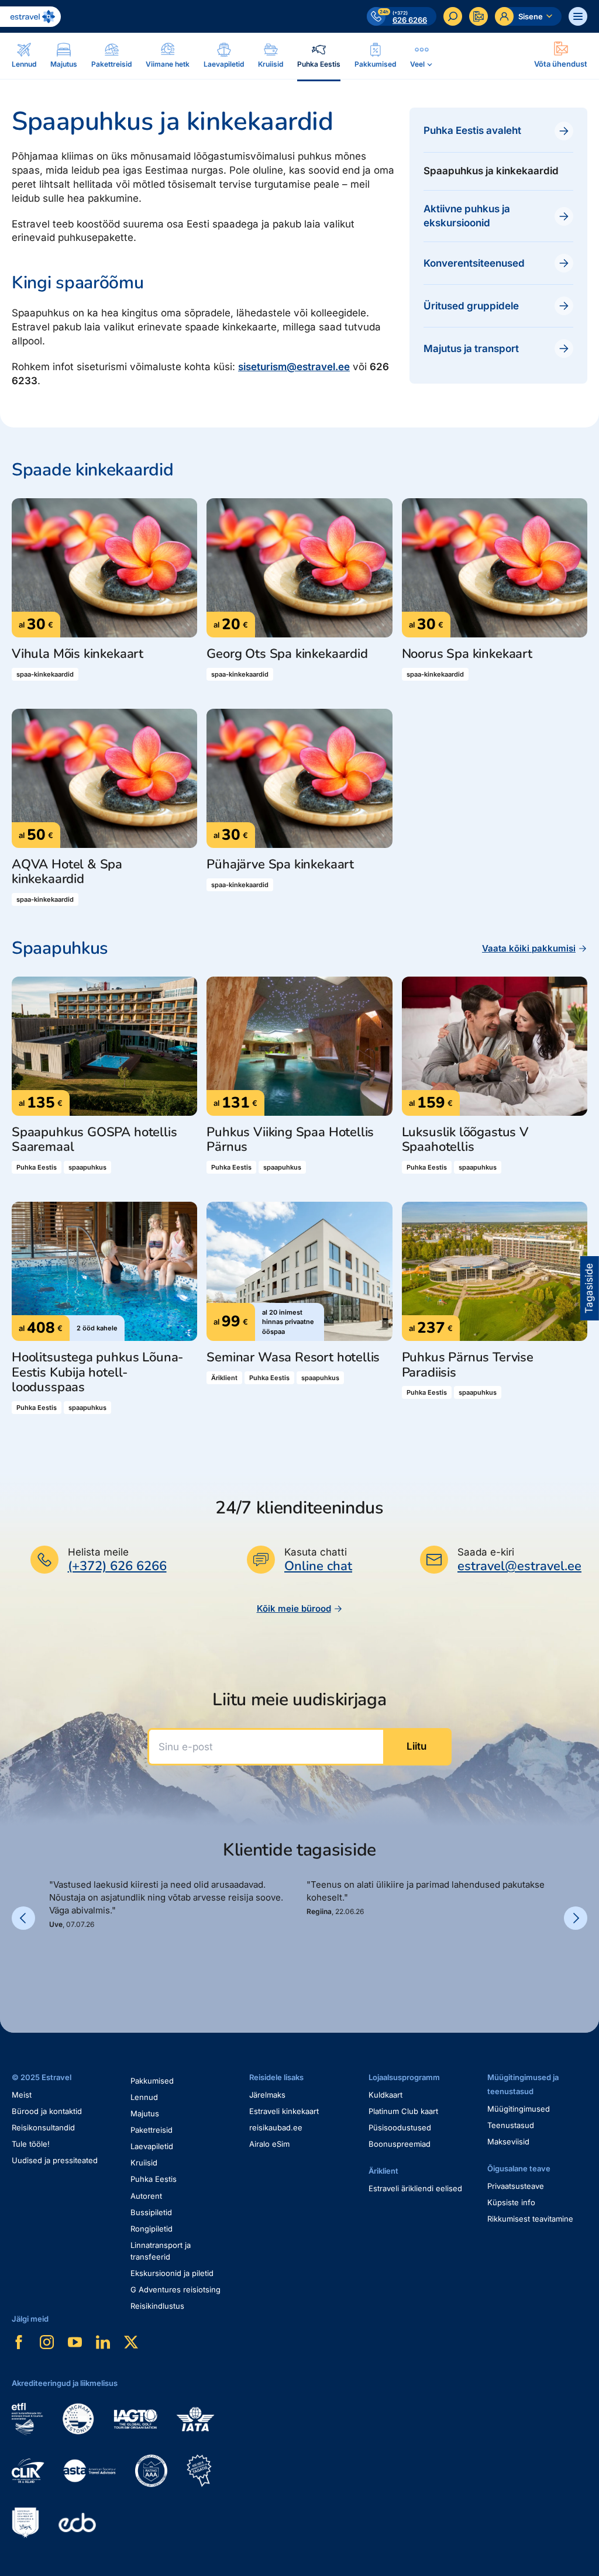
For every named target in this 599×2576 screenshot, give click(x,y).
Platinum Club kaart (403, 2111)
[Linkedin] (103, 2342)
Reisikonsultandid (43, 2127)
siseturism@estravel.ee (294, 367)
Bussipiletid (151, 2212)
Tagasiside (589, 1288)
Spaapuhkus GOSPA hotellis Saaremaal (94, 1140)
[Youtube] (75, 2342)
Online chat (318, 1566)
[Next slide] (576, 1918)
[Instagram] (47, 2342)
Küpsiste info (511, 2202)
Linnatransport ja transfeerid (161, 2251)
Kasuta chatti (316, 1552)
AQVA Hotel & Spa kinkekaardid (67, 872)
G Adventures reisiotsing (175, 2289)
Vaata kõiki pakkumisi (529, 948)
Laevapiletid (152, 2146)
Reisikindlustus (157, 2306)
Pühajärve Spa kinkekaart (280, 865)
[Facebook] (19, 2342)
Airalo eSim (269, 2144)
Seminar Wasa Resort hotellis (293, 1358)
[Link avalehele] (30, 17)
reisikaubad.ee (276, 2127)
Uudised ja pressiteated (55, 2160)
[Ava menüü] (578, 16)
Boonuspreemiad (400, 2144)
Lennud (144, 2097)
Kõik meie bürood (294, 1608)
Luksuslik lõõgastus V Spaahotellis (465, 1140)
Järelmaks (267, 2095)
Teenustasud (511, 2125)
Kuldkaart (385, 2095)
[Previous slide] (23, 1918)
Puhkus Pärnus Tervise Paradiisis (468, 1365)
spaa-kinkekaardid (45, 674)
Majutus (145, 2113)
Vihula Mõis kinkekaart (78, 654)
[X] (131, 2342)
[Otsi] (453, 16)
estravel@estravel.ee (519, 1566)
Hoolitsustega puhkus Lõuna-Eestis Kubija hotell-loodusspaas (97, 1373)
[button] (54, 1957)
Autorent (146, 2196)
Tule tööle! (31, 2144)
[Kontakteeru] (478, 16)
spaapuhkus (87, 1167)
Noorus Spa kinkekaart (467, 654)
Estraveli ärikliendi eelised (415, 2188)
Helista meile (98, 1552)
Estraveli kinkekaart (284, 2111)
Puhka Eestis (37, 1167)
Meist (22, 2095)
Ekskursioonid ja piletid (172, 2273)
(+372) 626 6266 (117, 1566)
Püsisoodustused (400, 2127)
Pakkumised (152, 2081)
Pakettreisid (152, 2130)
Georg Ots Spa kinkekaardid (287, 654)
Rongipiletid (152, 2229)
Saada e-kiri (486, 1552)
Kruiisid (144, 2163)
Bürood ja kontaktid (47, 2111)
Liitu (416, 1746)
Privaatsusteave (516, 2186)
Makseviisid (508, 2142)
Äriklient (224, 1378)
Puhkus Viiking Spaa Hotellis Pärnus (290, 1140)
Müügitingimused (519, 2109)
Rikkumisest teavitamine (530, 2219)
